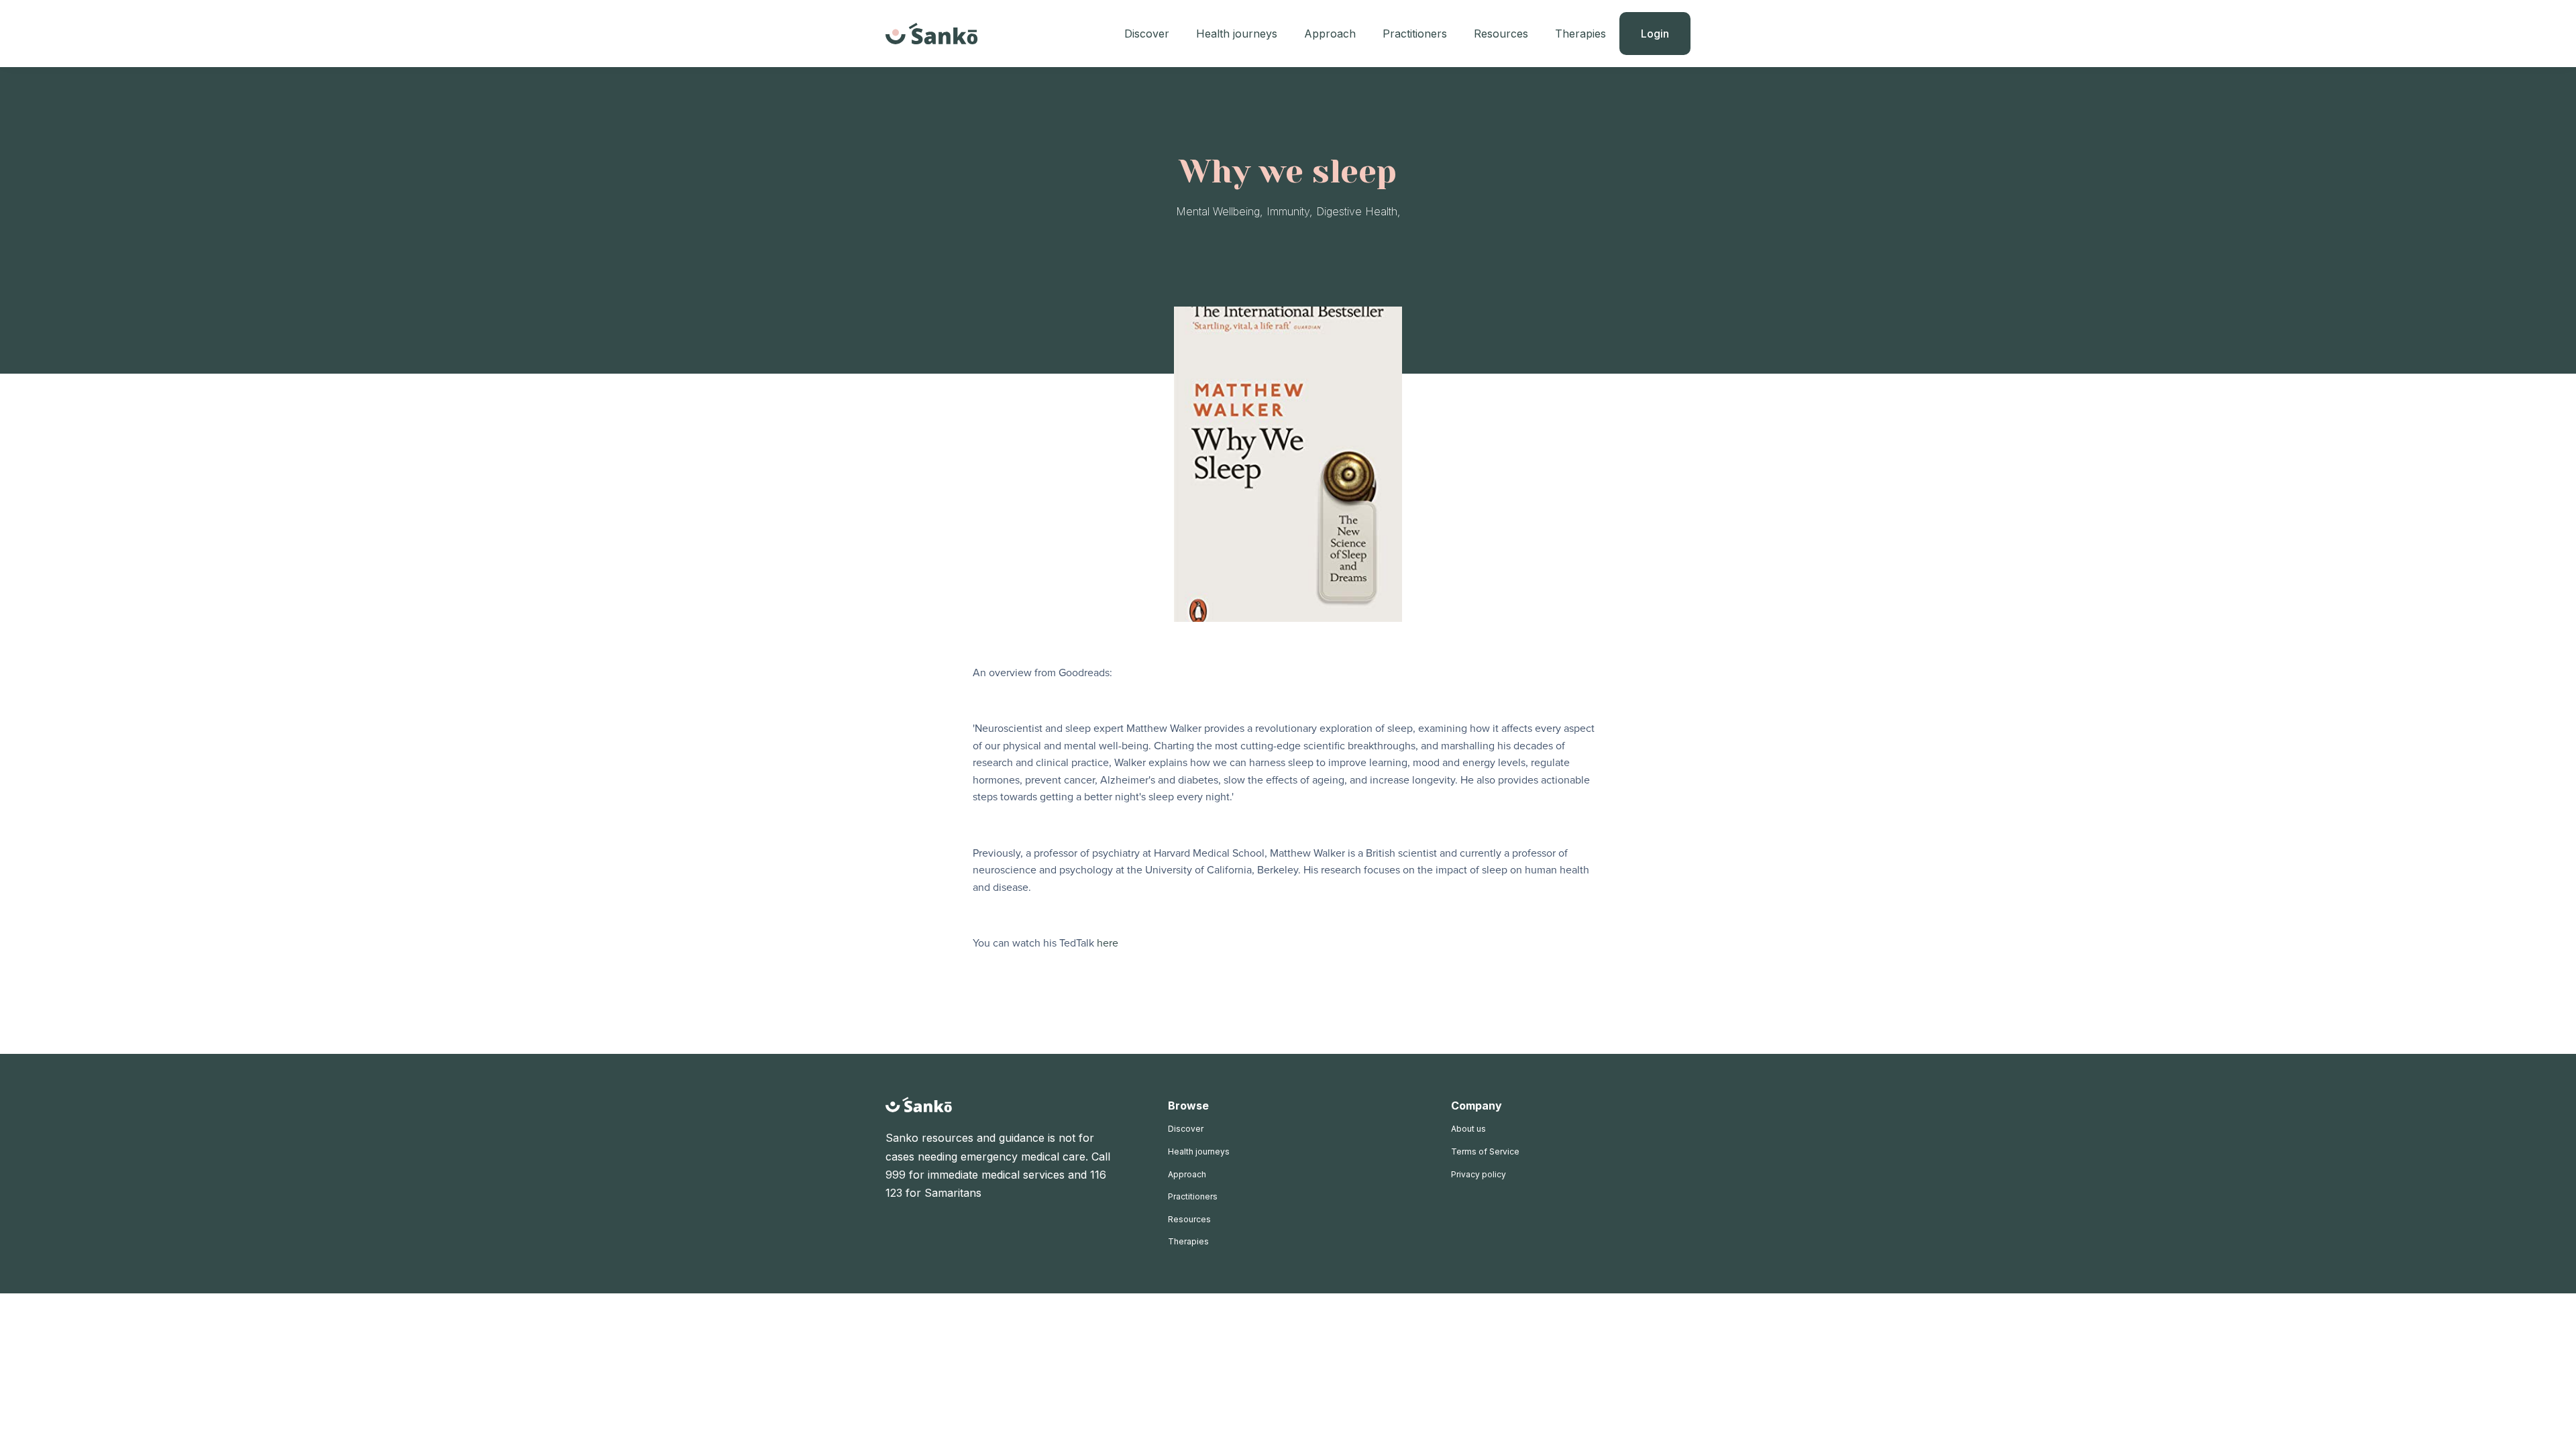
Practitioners (1415, 34)
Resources (1501, 34)
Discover (1147, 34)
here (1108, 943)
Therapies (1580, 34)
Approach (1330, 34)
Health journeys (1237, 34)
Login (1655, 34)
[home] (932, 34)
